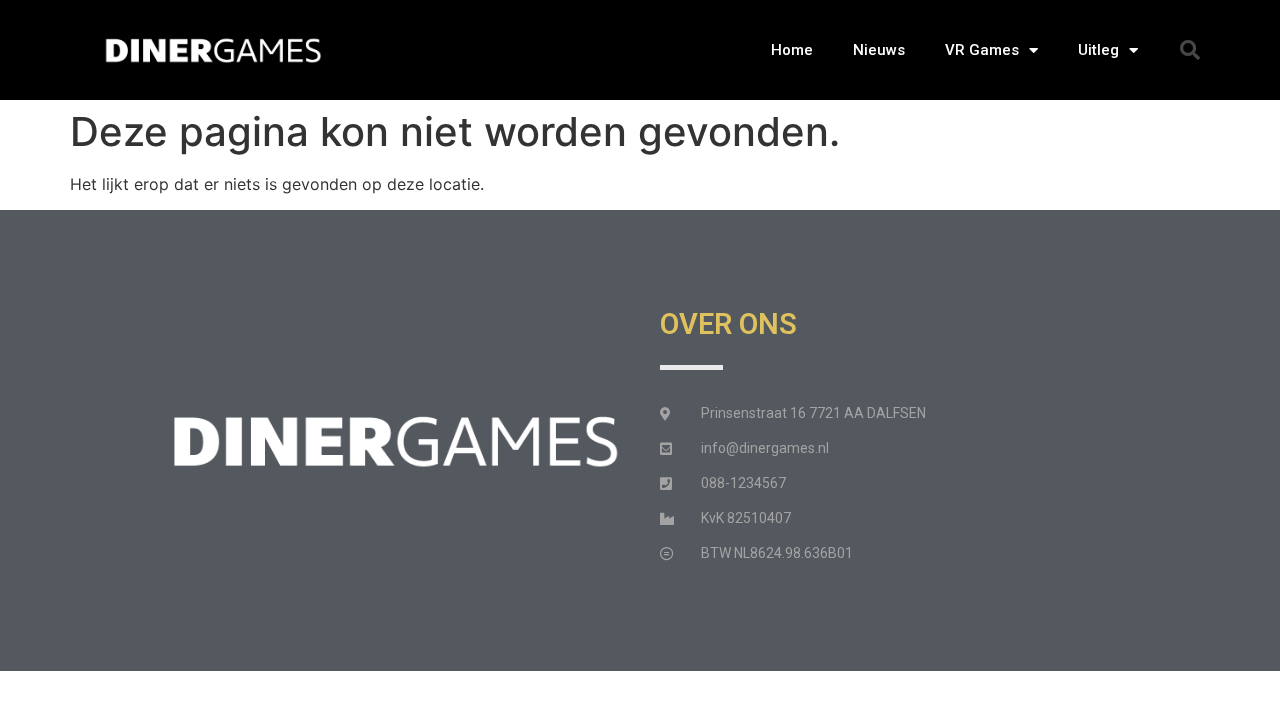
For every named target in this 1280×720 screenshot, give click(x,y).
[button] (1190, 50)
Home (792, 50)
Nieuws (879, 50)
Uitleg (1098, 50)
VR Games (982, 50)
